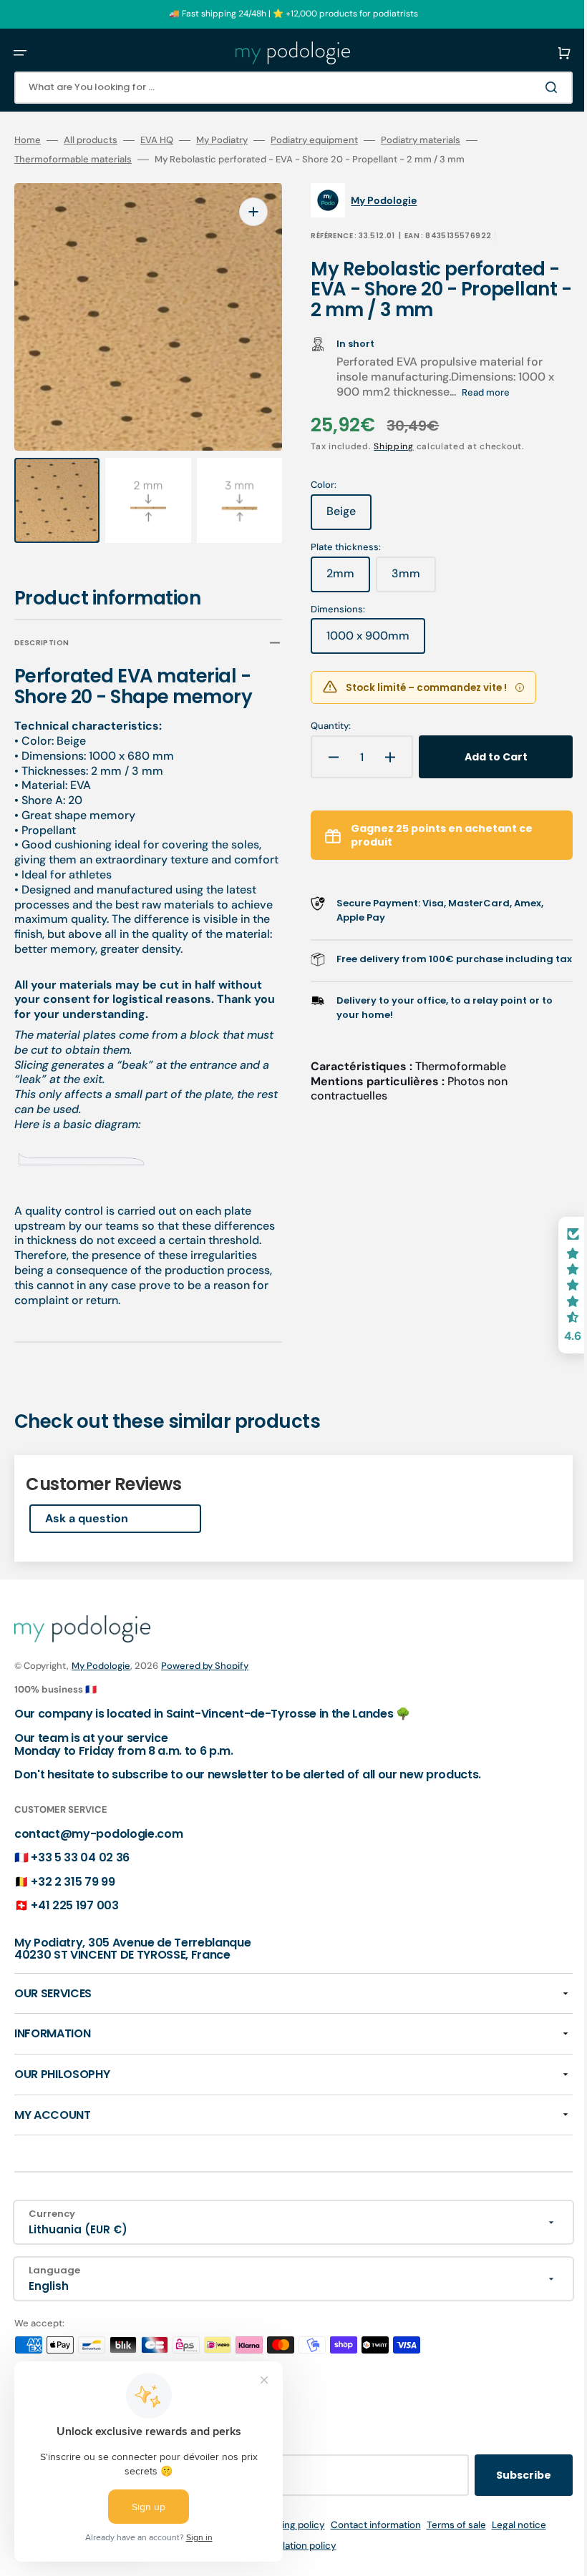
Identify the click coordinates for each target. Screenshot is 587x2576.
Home (28, 140)
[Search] (533, 87)
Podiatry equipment (314, 140)
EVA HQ (157, 140)
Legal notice (508, 2540)
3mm (404, 579)
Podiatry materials (421, 140)
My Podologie (101, 1681)
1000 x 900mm (366, 641)
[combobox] (283, 88)
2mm (338, 579)
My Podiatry (222, 140)
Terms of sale (446, 2540)
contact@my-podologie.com (98, 1849)
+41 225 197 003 (74, 1921)
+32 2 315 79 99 (73, 1897)
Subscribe (502, 2490)
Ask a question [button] (87, 1534)
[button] (20, 53)
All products (91, 140)
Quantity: (321, 726)
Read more (476, 392)
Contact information (365, 2540)
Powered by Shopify (205, 1681)
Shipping (384, 446)
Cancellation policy (283, 2561)
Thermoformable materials (73, 160)
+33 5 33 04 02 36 (80, 1873)
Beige (339, 516)
